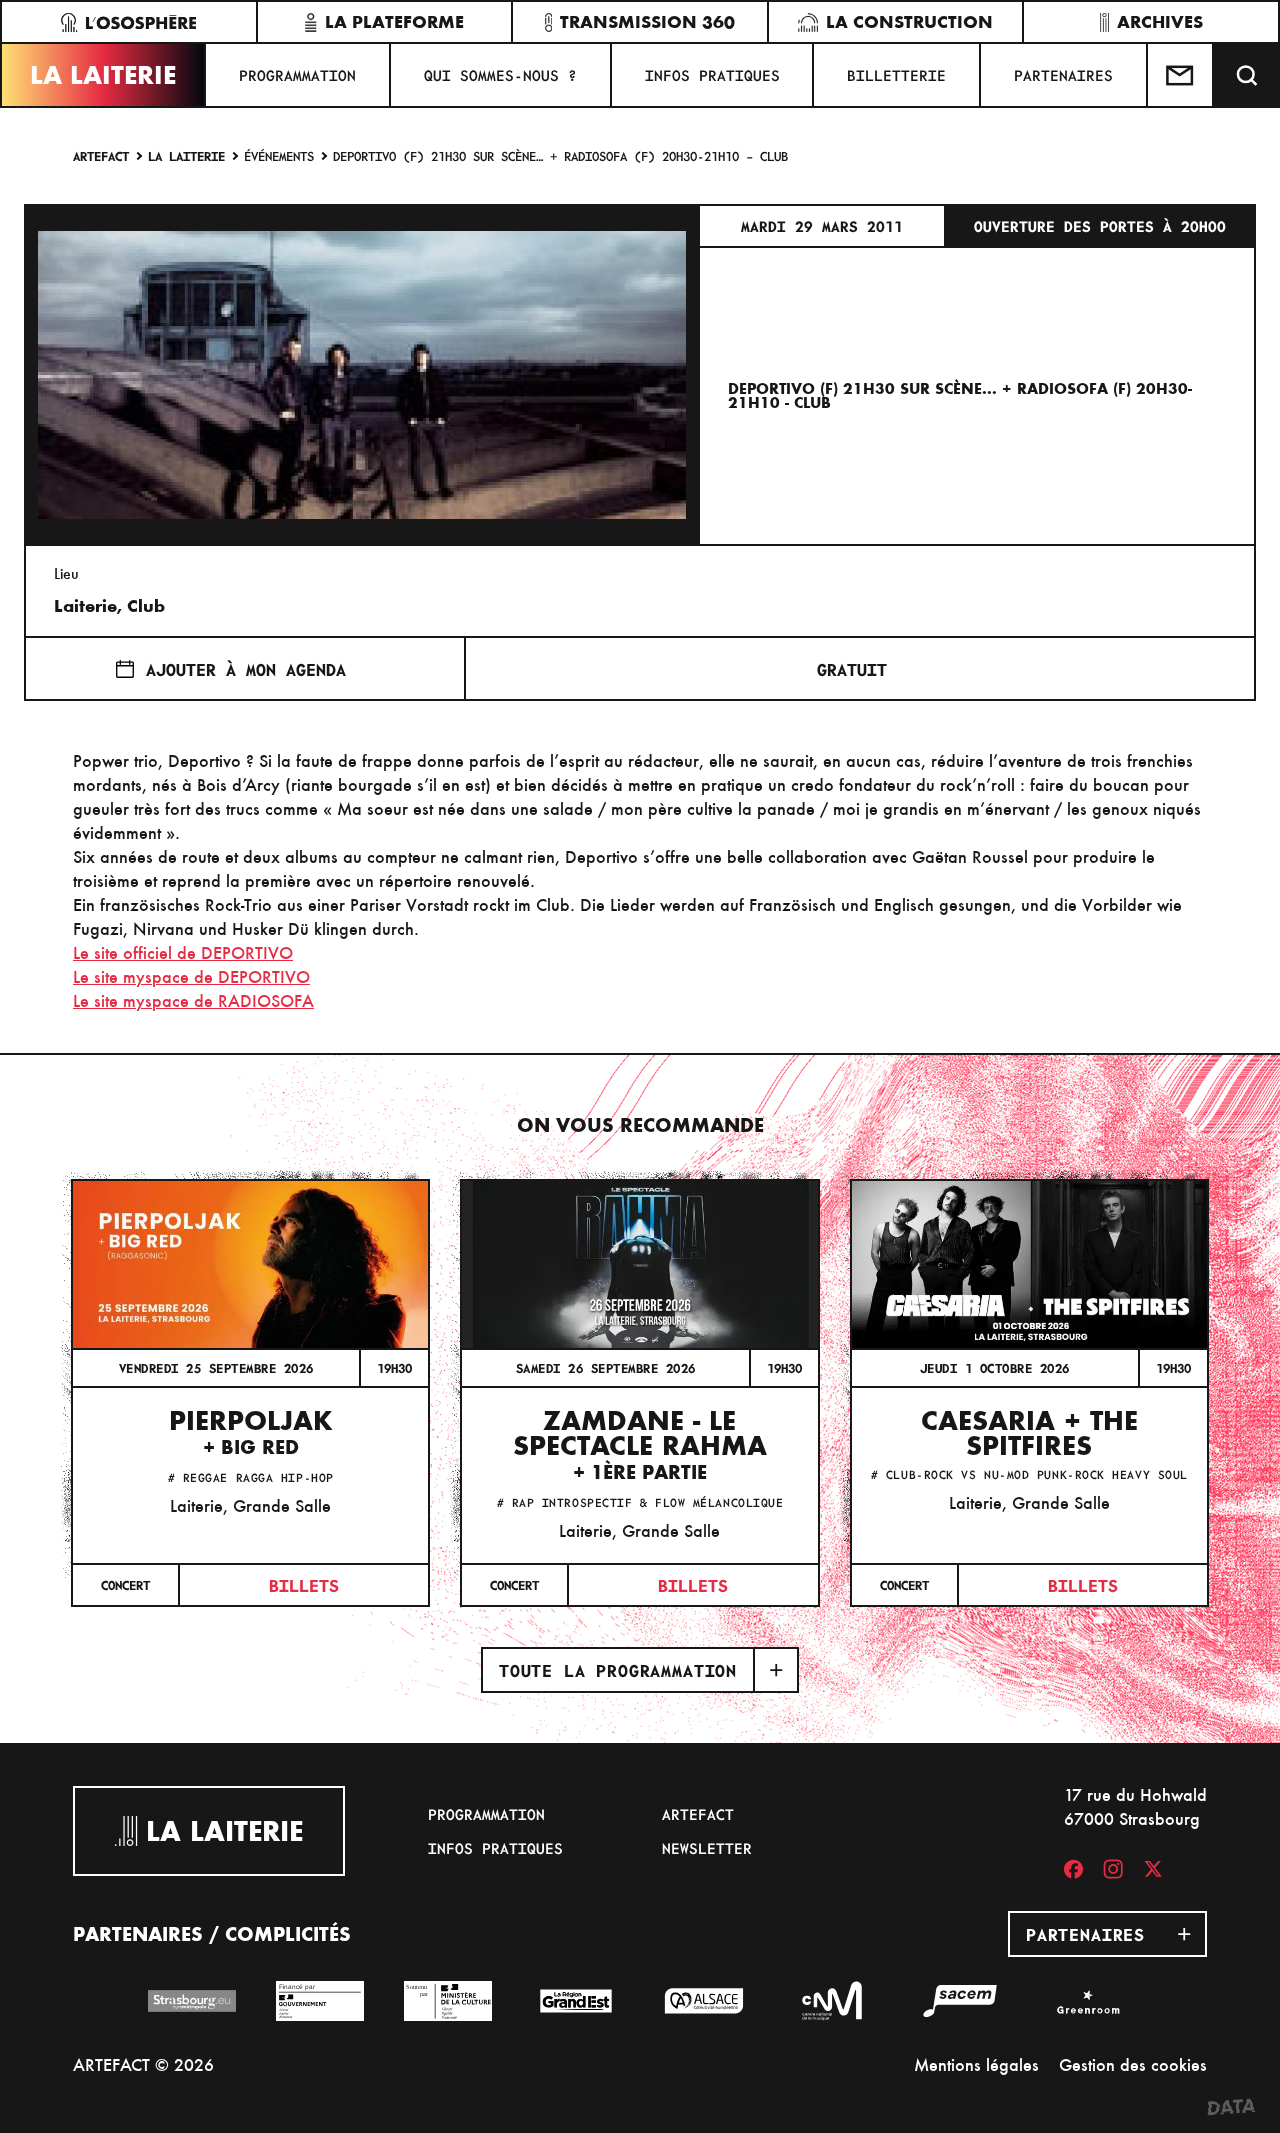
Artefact (101, 155)
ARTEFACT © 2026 (143, 2064)
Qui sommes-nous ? (500, 75)
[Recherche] (1247, 75)
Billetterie (896, 75)
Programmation (297, 75)
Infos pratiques (712, 75)
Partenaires (1063, 75)
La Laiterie (103, 75)
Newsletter (707, 1848)
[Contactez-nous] (1181, 75)
